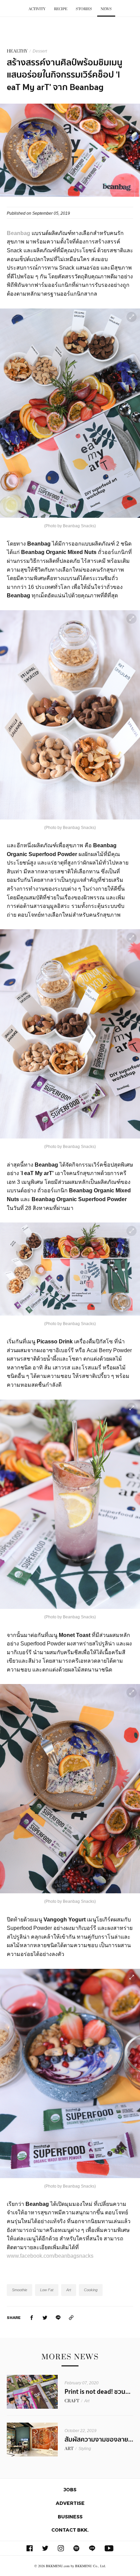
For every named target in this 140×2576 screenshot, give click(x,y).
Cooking (91, 2290)
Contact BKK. (70, 2530)
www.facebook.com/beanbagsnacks (50, 2256)
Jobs (70, 2489)
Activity (37, 9)
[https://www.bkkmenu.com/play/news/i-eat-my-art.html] (71, 2317)
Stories (84, 9)
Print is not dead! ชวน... (98, 2392)
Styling (85, 2449)
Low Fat (47, 2290)
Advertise (70, 2503)
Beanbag (19, 233)
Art (69, 2290)
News (106, 9)
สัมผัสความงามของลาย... (99, 2440)
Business (70, 2517)
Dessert (40, 51)
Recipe (61, 9)
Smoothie (20, 2290)
